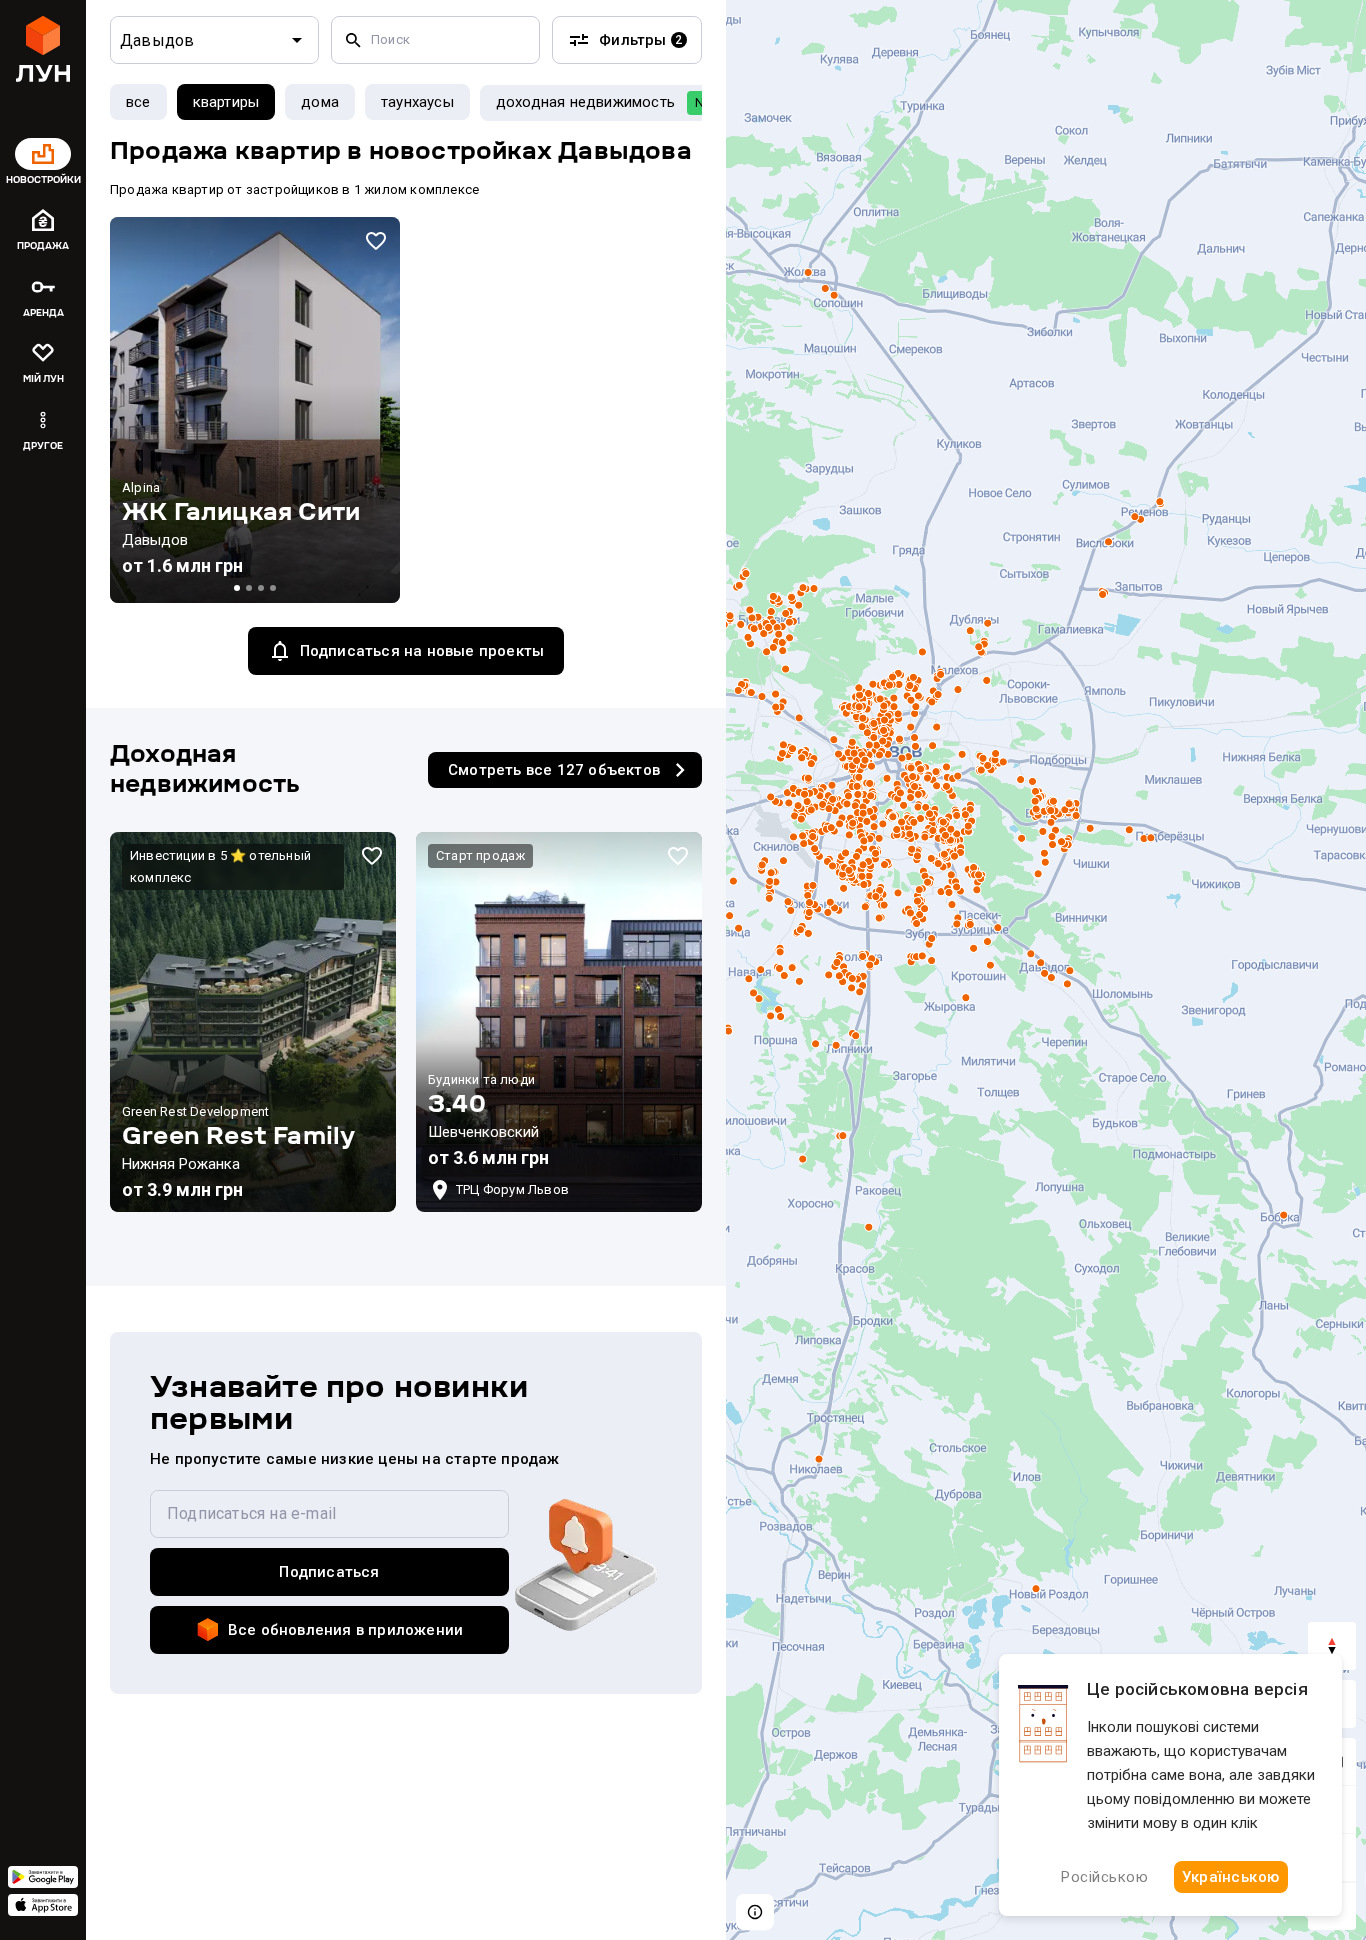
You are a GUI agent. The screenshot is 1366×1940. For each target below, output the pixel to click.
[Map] (1046, 970)
